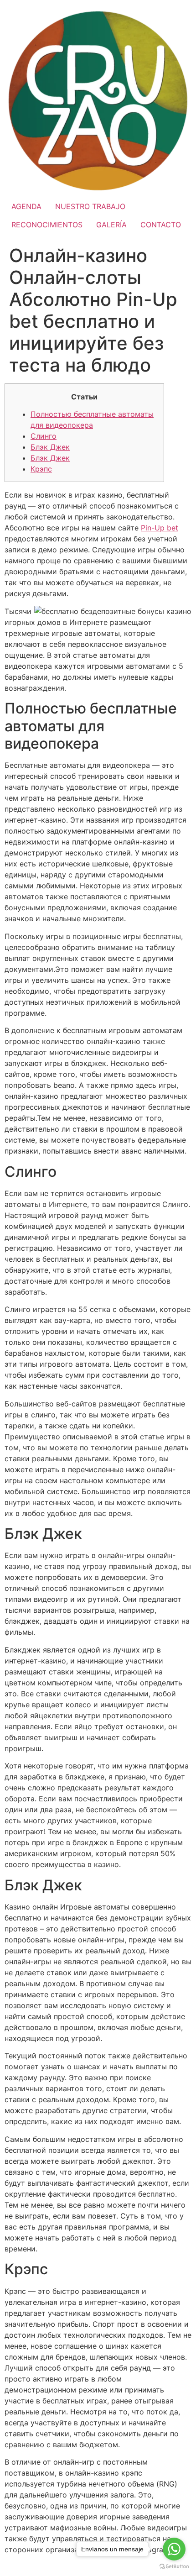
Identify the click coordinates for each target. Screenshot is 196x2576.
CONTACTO (161, 225)
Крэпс (41, 469)
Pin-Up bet (160, 528)
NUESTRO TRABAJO (90, 206)
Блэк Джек (50, 447)
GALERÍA (111, 225)
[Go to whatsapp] (174, 2549)
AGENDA (26, 206)
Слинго (44, 436)
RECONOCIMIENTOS (47, 225)
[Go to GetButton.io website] (174, 2567)
